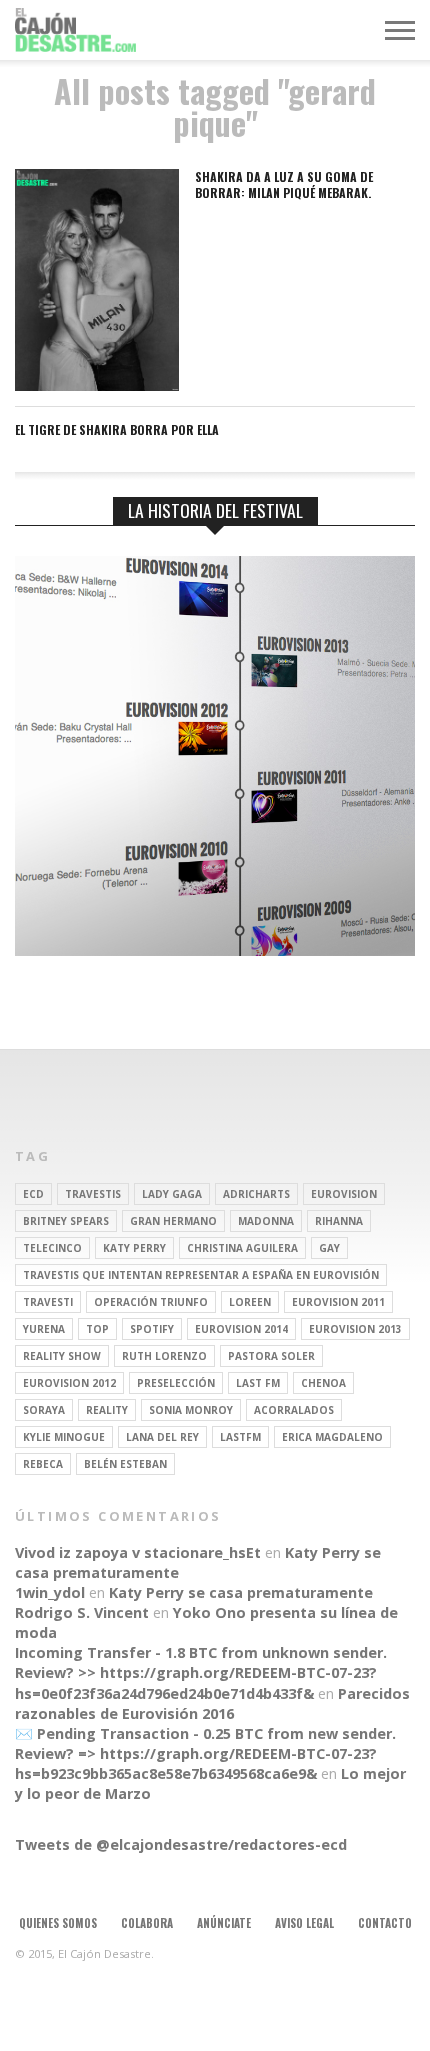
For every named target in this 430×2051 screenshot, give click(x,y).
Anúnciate (224, 1923)
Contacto (385, 1923)
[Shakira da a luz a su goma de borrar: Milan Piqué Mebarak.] (97, 385)
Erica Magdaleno (332, 1437)
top (97, 1329)
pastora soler (271, 1356)
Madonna (266, 1221)
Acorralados (294, 1410)
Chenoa (323, 1383)
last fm (258, 1383)
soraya (44, 1410)
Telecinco (52, 1248)
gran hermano (173, 1221)
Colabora (147, 1923)
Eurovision (344, 1194)
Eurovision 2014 (241, 1329)
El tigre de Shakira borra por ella (117, 430)
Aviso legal (304, 1923)
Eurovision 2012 (69, 1383)
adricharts (256, 1194)
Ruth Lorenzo (164, 1356)
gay (329, 1248)
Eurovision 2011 (338, 1302)
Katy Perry (134, 1248)
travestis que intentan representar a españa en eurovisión (201, 1275)
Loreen (250, 1302)
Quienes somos (58, 1923)
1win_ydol (50, 1592)
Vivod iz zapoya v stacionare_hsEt (138, 1552)
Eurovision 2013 (355, 1329)
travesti (48, 1302)
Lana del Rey (162, 1437)
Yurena (44, 1329)
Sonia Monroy (191, 1410)
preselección (176, 1383)
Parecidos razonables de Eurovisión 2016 (212, 1703)
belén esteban (125, 1464)
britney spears (66, 1221)
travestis (93, 1194)
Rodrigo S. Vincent (82, 1612)
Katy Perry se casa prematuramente (241, 1592)
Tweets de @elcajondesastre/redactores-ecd (181, 1844)
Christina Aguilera (242, 1248)
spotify (152, 1329)
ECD (33, 1194)
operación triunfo (151, 1302)
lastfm (240, 1437)
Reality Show (62, 1356)
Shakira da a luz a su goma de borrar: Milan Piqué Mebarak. (284, 184)
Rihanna (339, 1221)
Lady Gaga (172, 1194)
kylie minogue (64, 1437)
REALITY (107, 1410)
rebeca (43, 1464)
